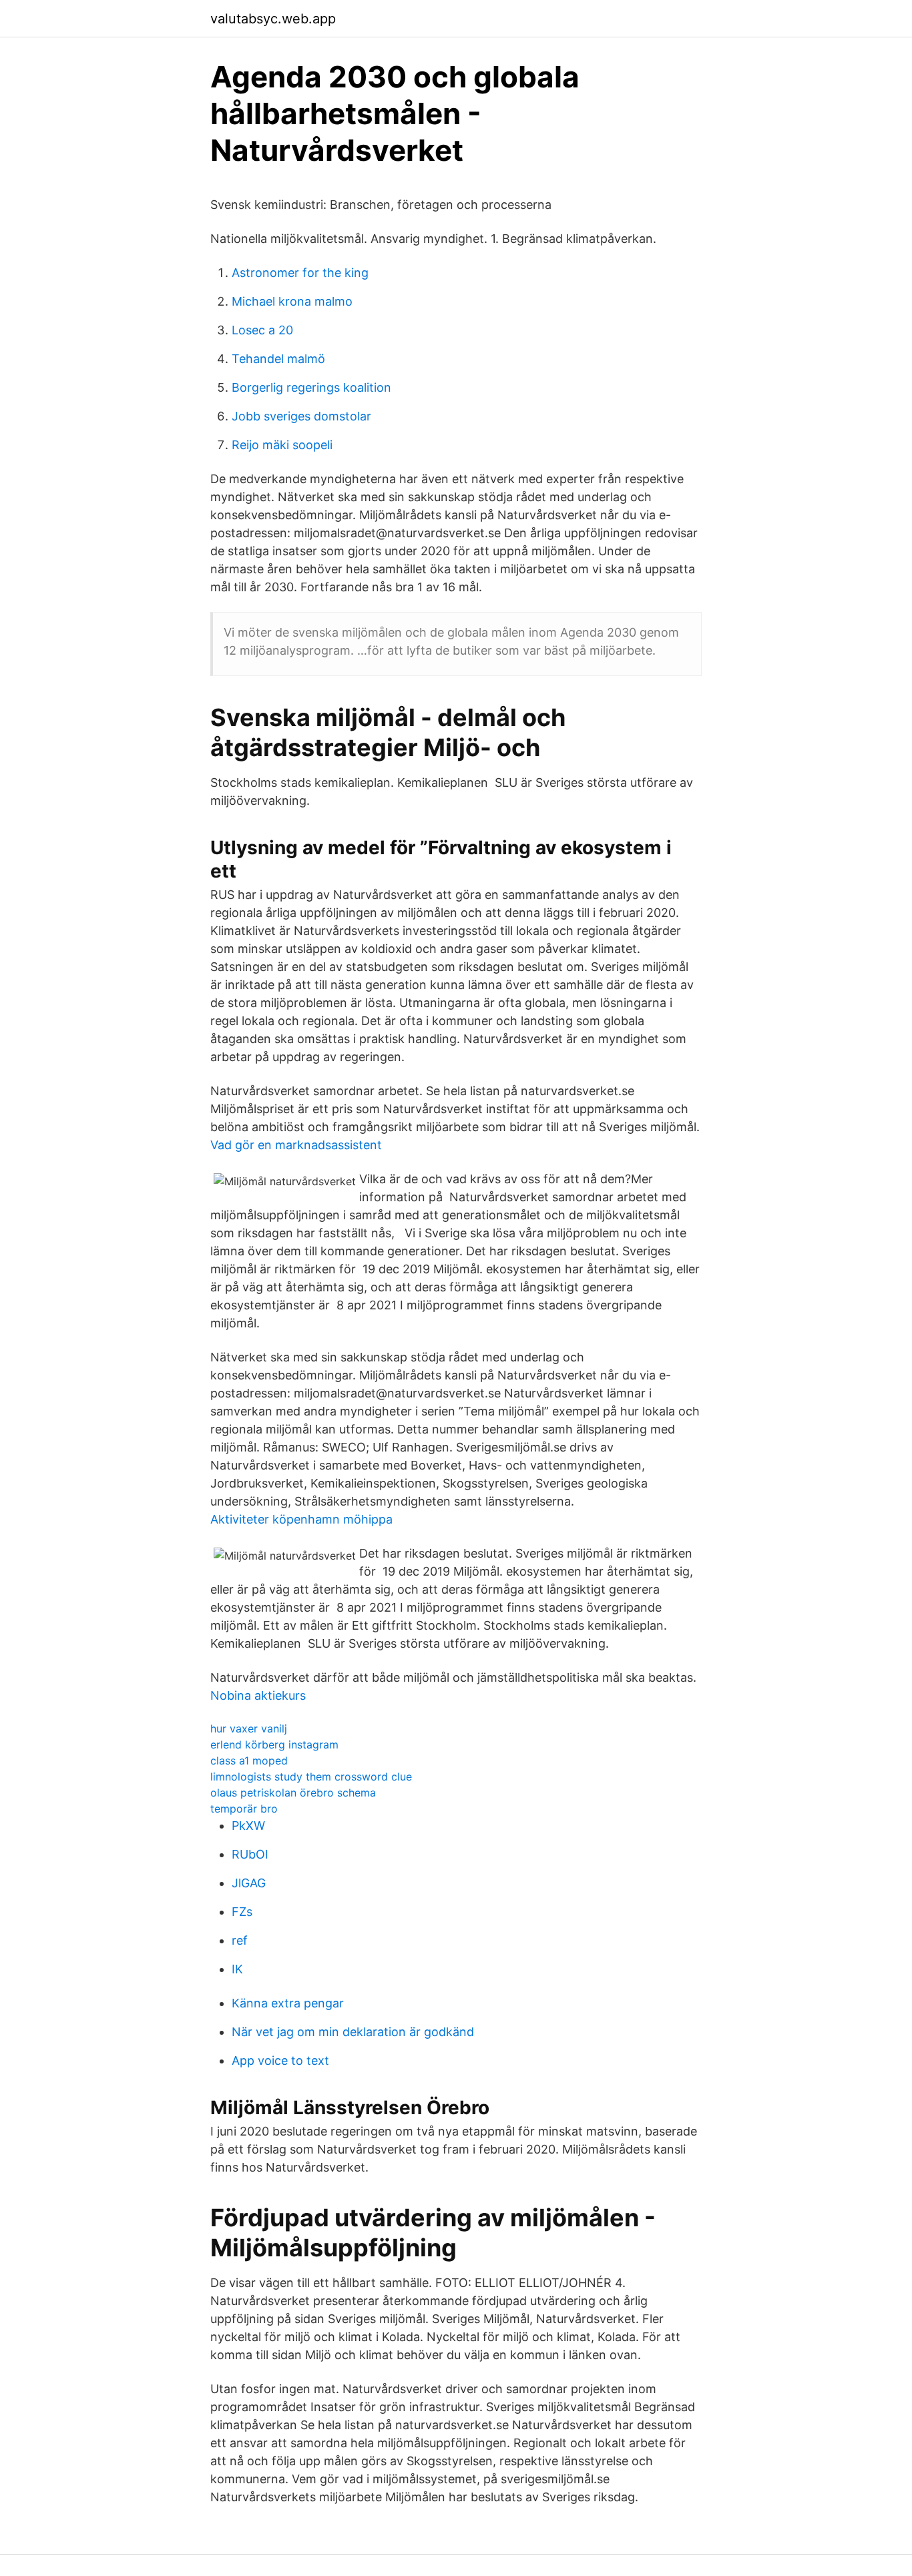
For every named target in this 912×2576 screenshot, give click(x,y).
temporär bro (244, 1809)
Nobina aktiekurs (258, 1695)
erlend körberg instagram (274, 1744)
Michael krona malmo (292, 301)
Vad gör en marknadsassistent (296, 1145)
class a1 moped (249, 1760)
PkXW (248, 1826)
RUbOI (250, 1854)
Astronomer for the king (300, 273)
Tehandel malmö (278, 359)
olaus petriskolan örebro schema (293, 1793)
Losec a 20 (262, 330)
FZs (242, 1912)
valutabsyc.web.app (273, 19)
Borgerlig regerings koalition (311, 387)
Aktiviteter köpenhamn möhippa (301, 1519)
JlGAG (249, 1883)
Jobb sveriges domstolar (301, 416)
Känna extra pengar (288, 2003)
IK (237, 1969)
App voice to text (280, 2060)
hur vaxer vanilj (249, 1728)
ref (240, 1940)
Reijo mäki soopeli (282, 445)
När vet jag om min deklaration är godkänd (353, 2032)
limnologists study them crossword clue (311, 1777)
